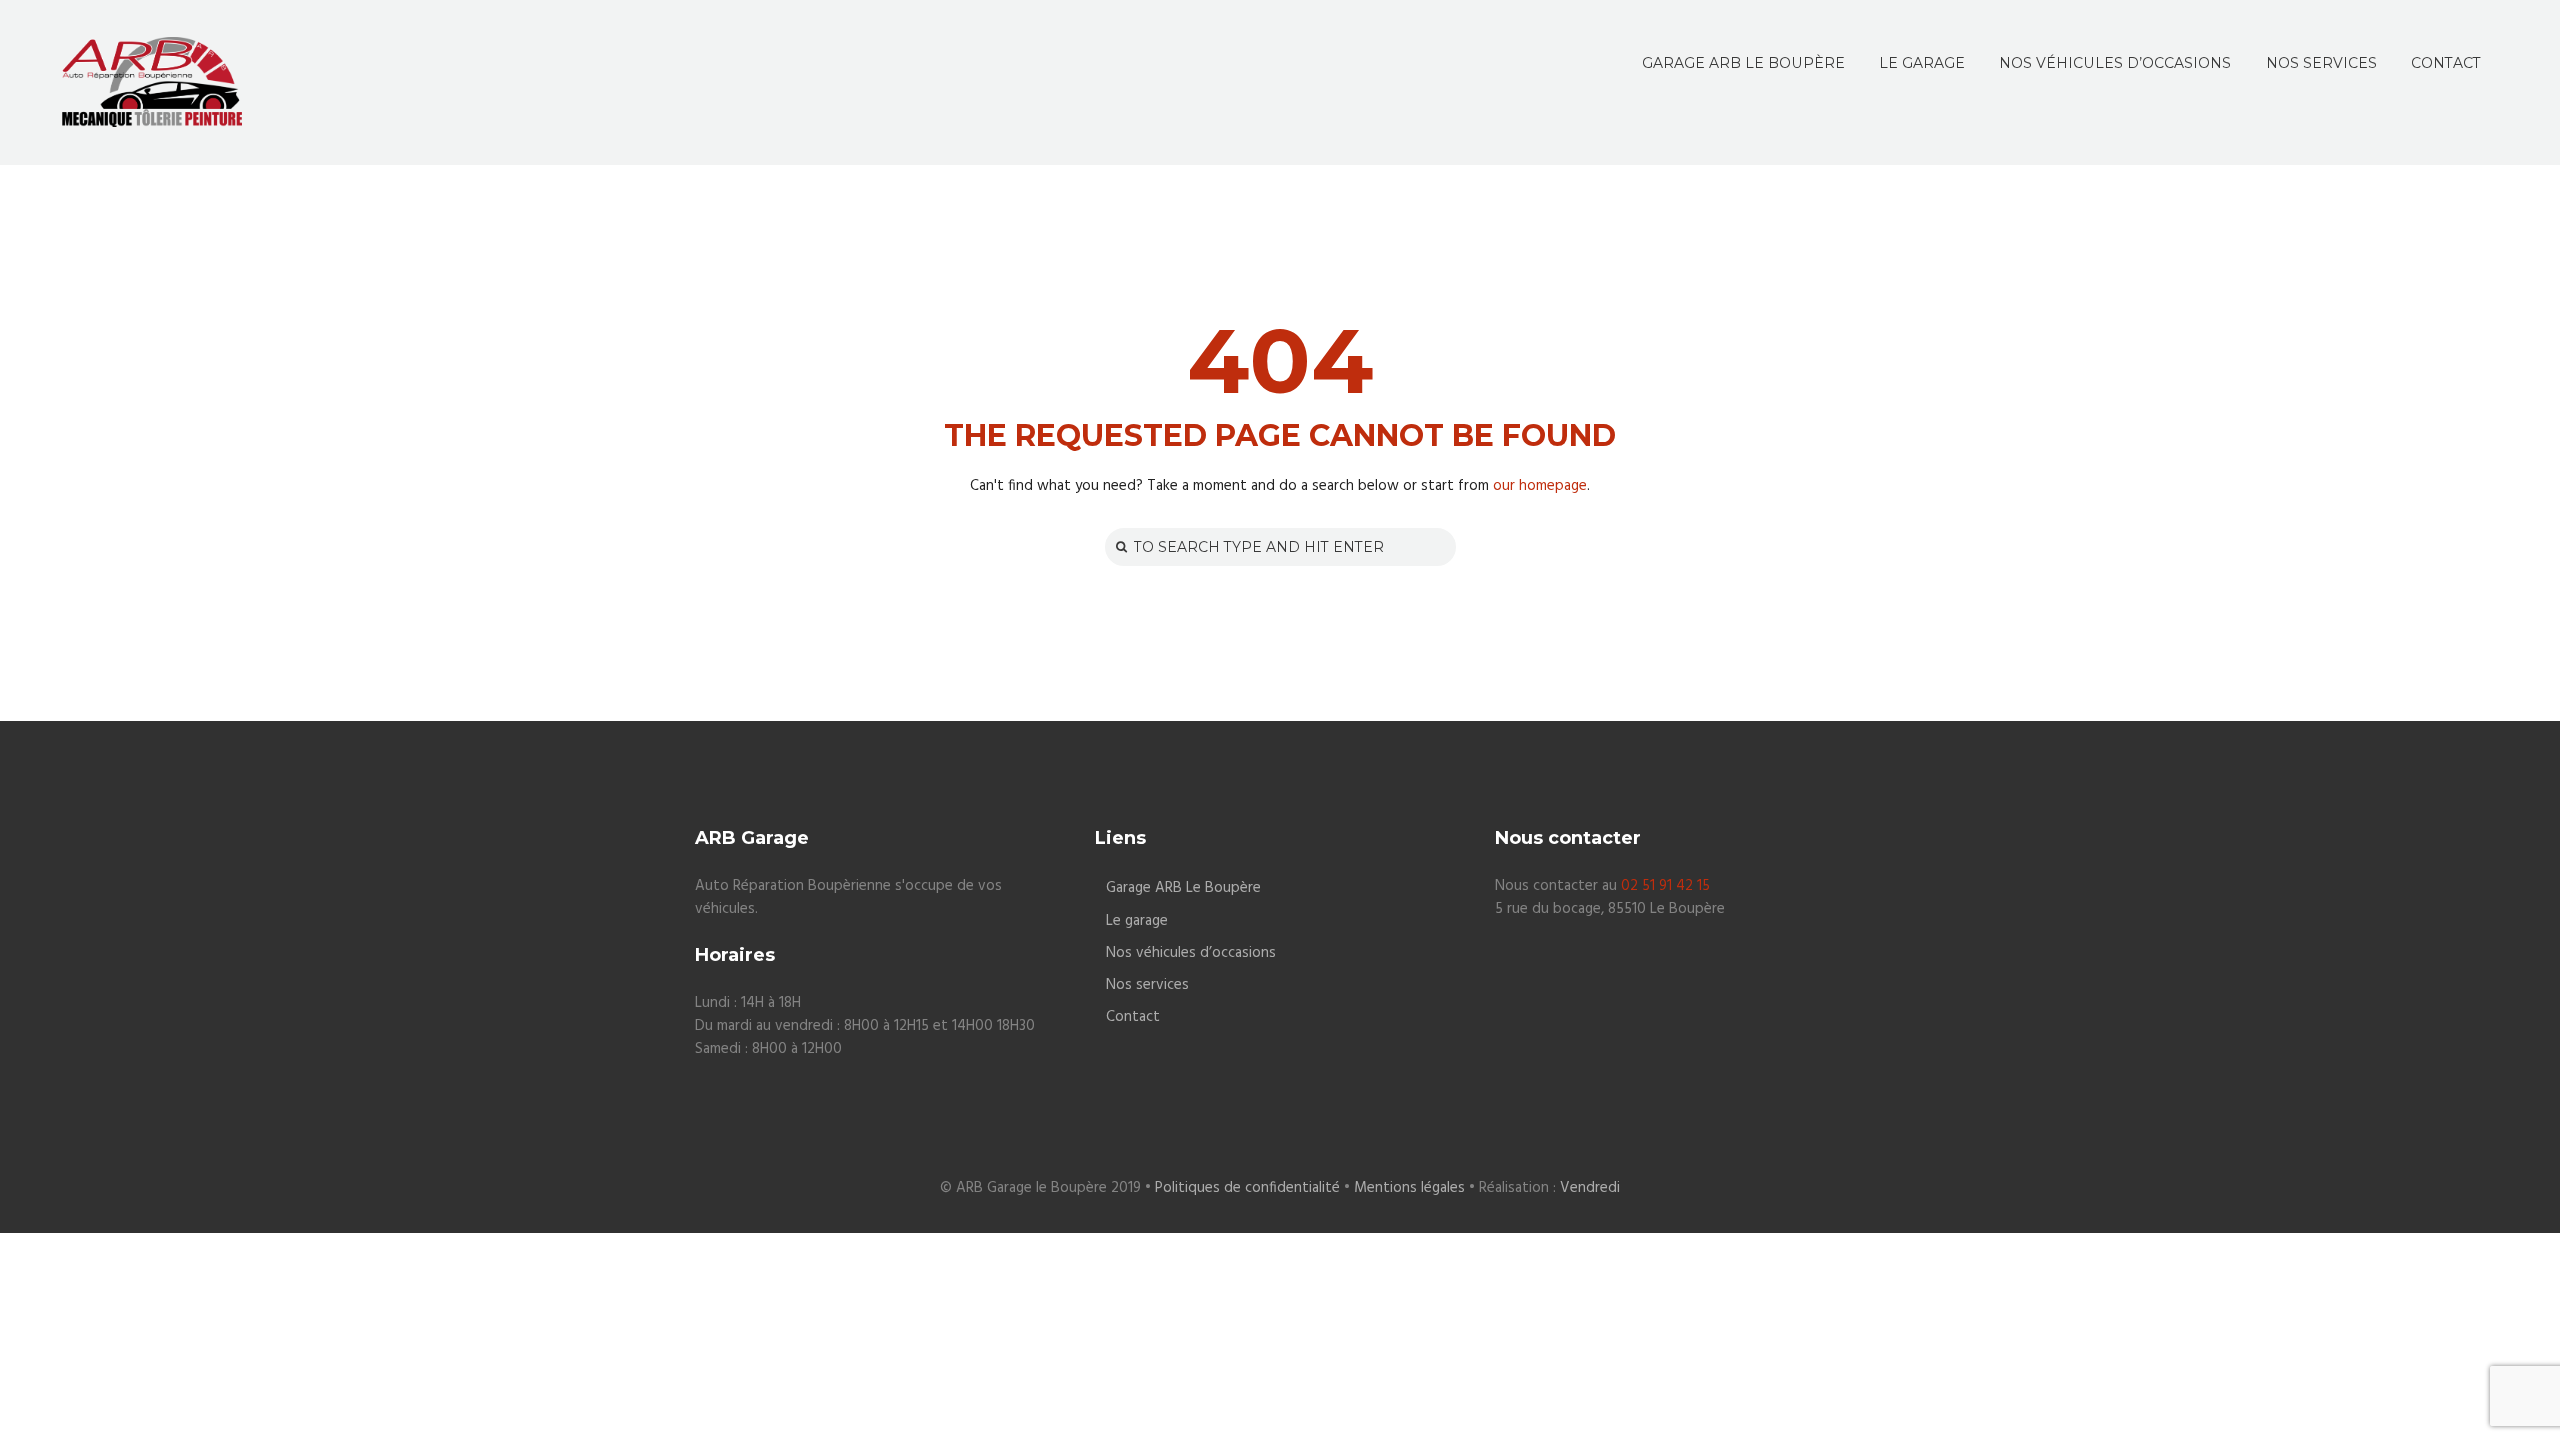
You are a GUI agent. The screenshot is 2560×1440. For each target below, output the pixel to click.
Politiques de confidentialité (1247, 1188)
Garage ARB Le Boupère (1183, 888)
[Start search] (1119, 546)
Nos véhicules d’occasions (1191, 953)
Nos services (1147, 985)
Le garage (1137, 921)
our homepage (1540, 486)
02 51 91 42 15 (1665, 886)
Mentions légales (1409, 1188)
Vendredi (1590, 1188)
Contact (1133, 1017)
